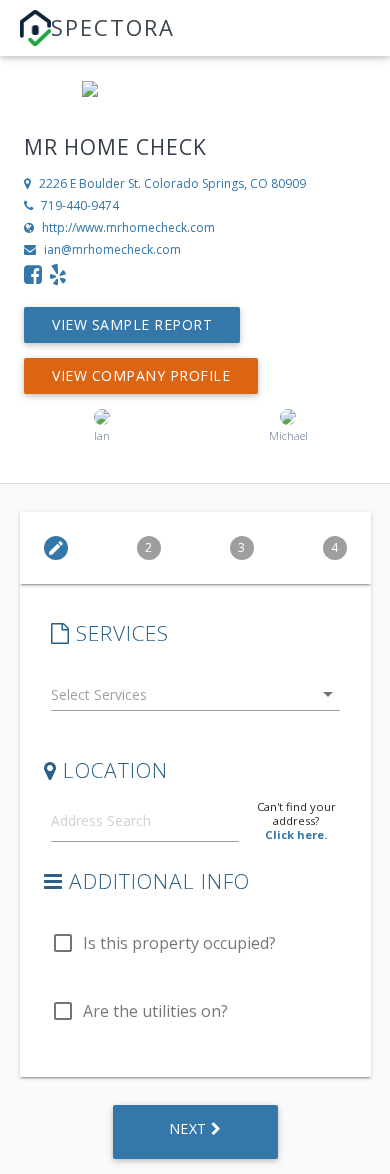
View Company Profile (141, 375)
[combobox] (195, 698)
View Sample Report (132, 324)
